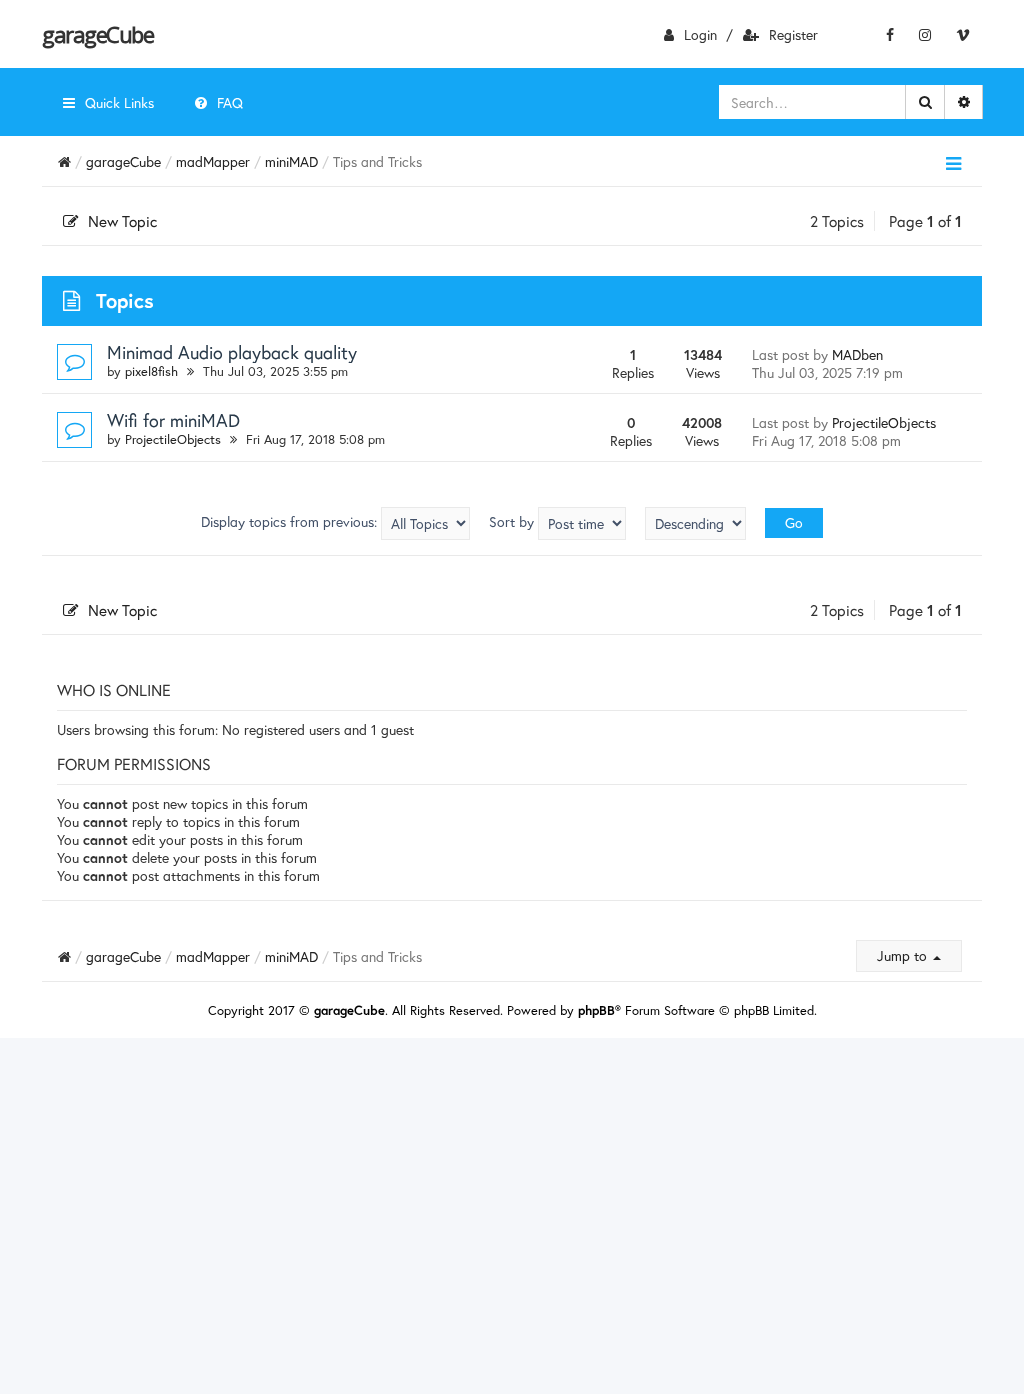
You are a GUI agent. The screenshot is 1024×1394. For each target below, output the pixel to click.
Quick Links (119, 102)
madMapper (213, 161)
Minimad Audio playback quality (232, 352)
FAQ (230, 102)
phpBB (596, 1010)
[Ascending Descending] (695, 523)
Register (793, 34)
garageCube (97, 34)
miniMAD (291, 161)
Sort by (513, 521)
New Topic (122, 221)
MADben (857, 354)
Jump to (904, 955)
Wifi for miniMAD (173, 420)
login (700, 34)
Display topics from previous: (291, 521)
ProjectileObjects (173, 439)
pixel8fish (151, 371)
